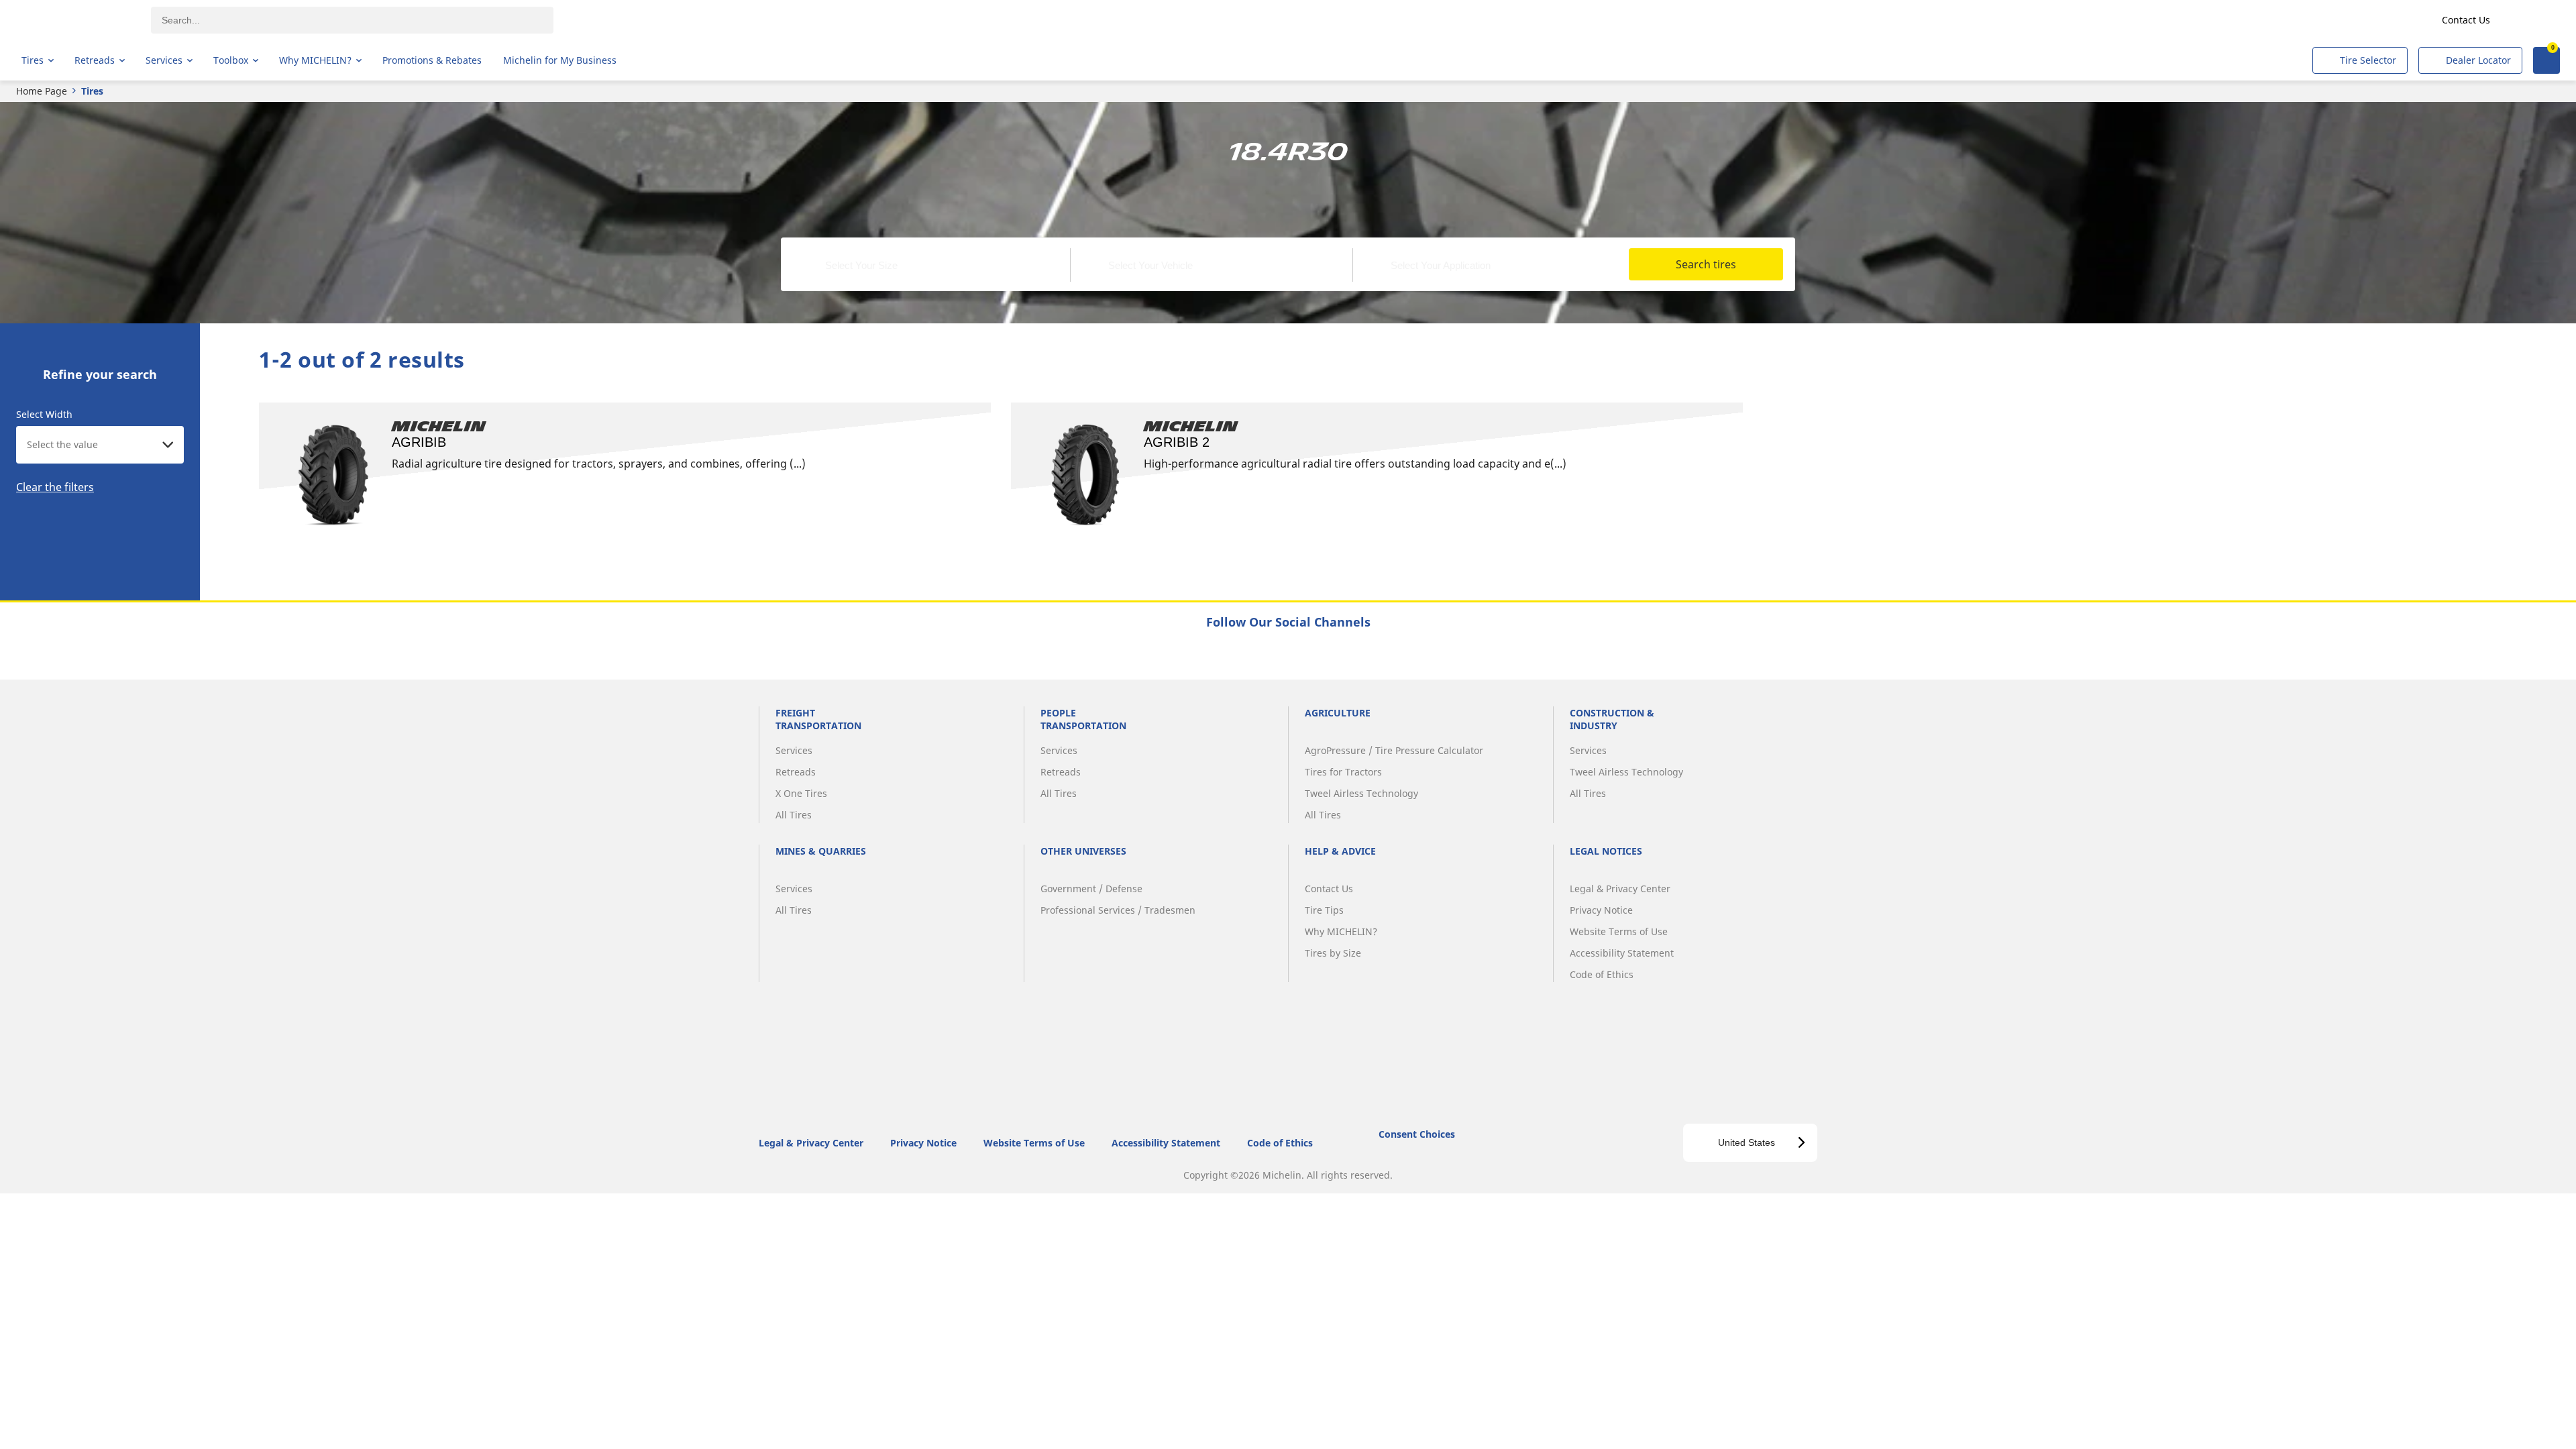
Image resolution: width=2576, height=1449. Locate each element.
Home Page (42, 91)
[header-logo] (74, 20)
